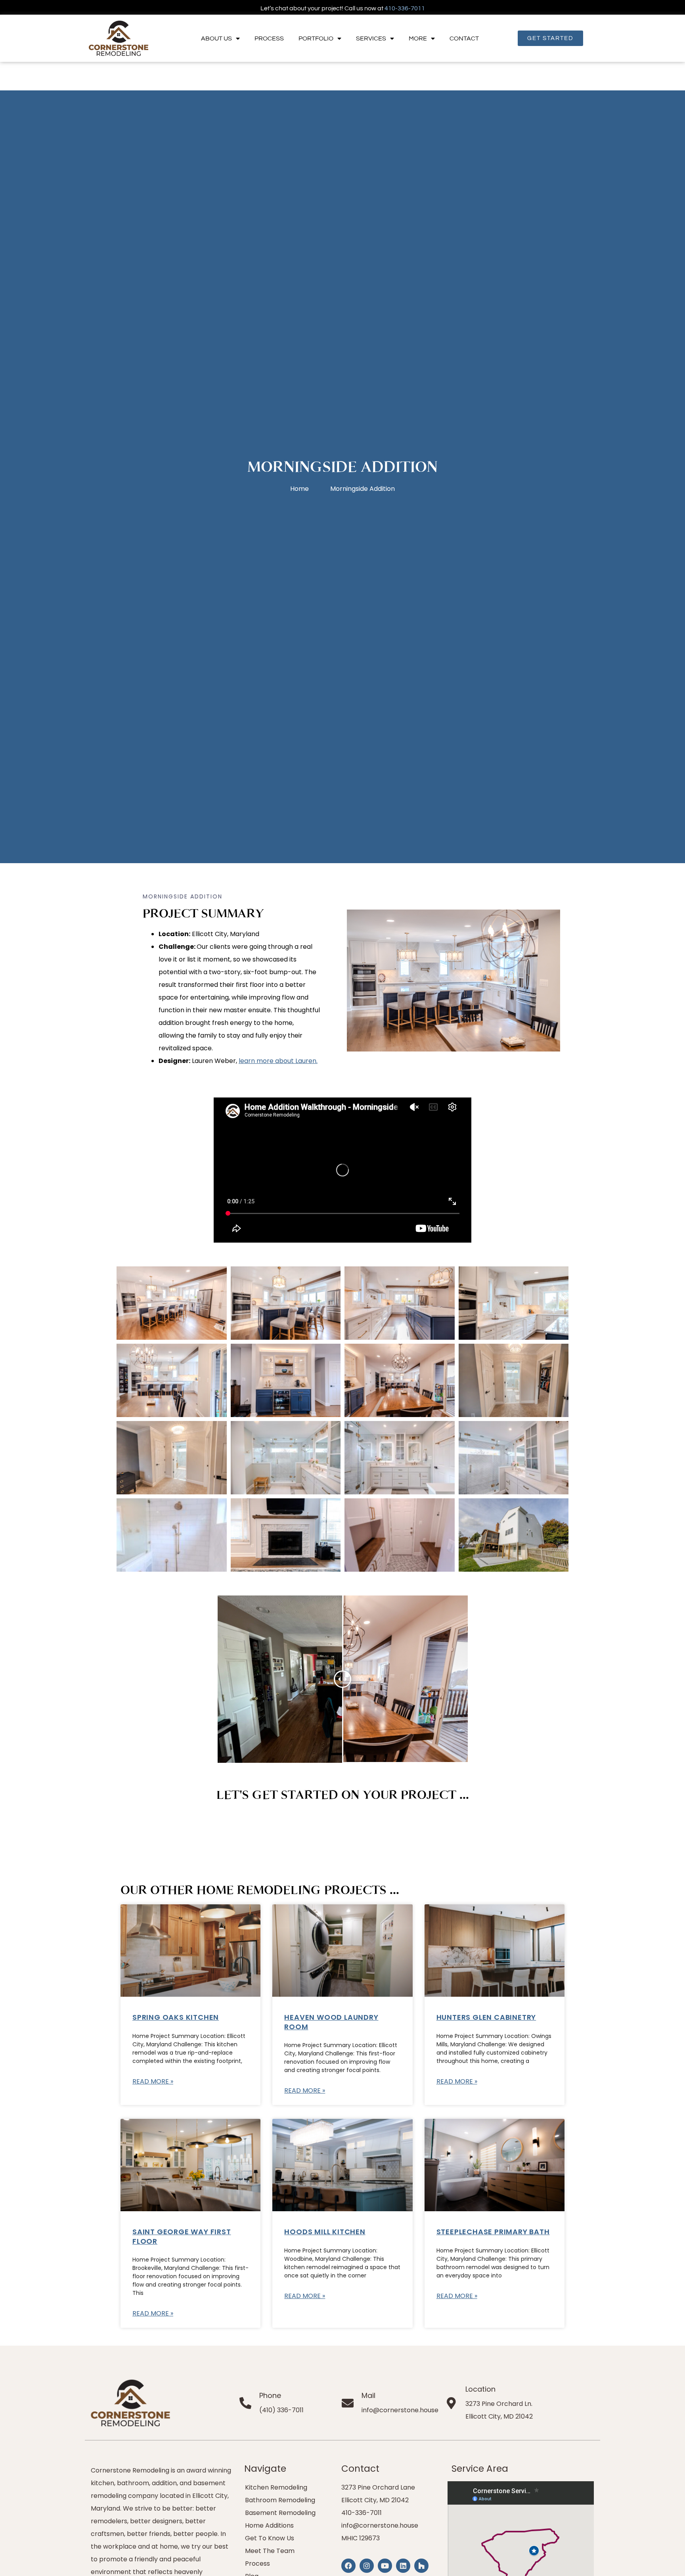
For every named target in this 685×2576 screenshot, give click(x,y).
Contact (464, 38)
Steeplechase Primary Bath (493, 2232)
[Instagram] (367, 2566)
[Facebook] (348, 2566)
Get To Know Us (270, 2538)
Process (269, 38)
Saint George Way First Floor (182, 2236)
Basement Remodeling (280, 2513)
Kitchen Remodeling (276, 2487)
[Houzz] (421, 2566)
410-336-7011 (405, 8)
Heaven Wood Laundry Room (331, 2022)
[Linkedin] (403, 2566)
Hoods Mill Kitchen (325, 2232)
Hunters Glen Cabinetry (486, 2017)
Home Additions (269, 2525)
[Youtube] (385, 2566)
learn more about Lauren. (278, 1061)
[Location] (452, 2403)
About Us (216, 38)
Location (480, 2389)
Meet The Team (270, 2551)
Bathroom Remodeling (280, 2500)
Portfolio (316, 38)
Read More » (153, 2081)
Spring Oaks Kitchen (176, 2017)
